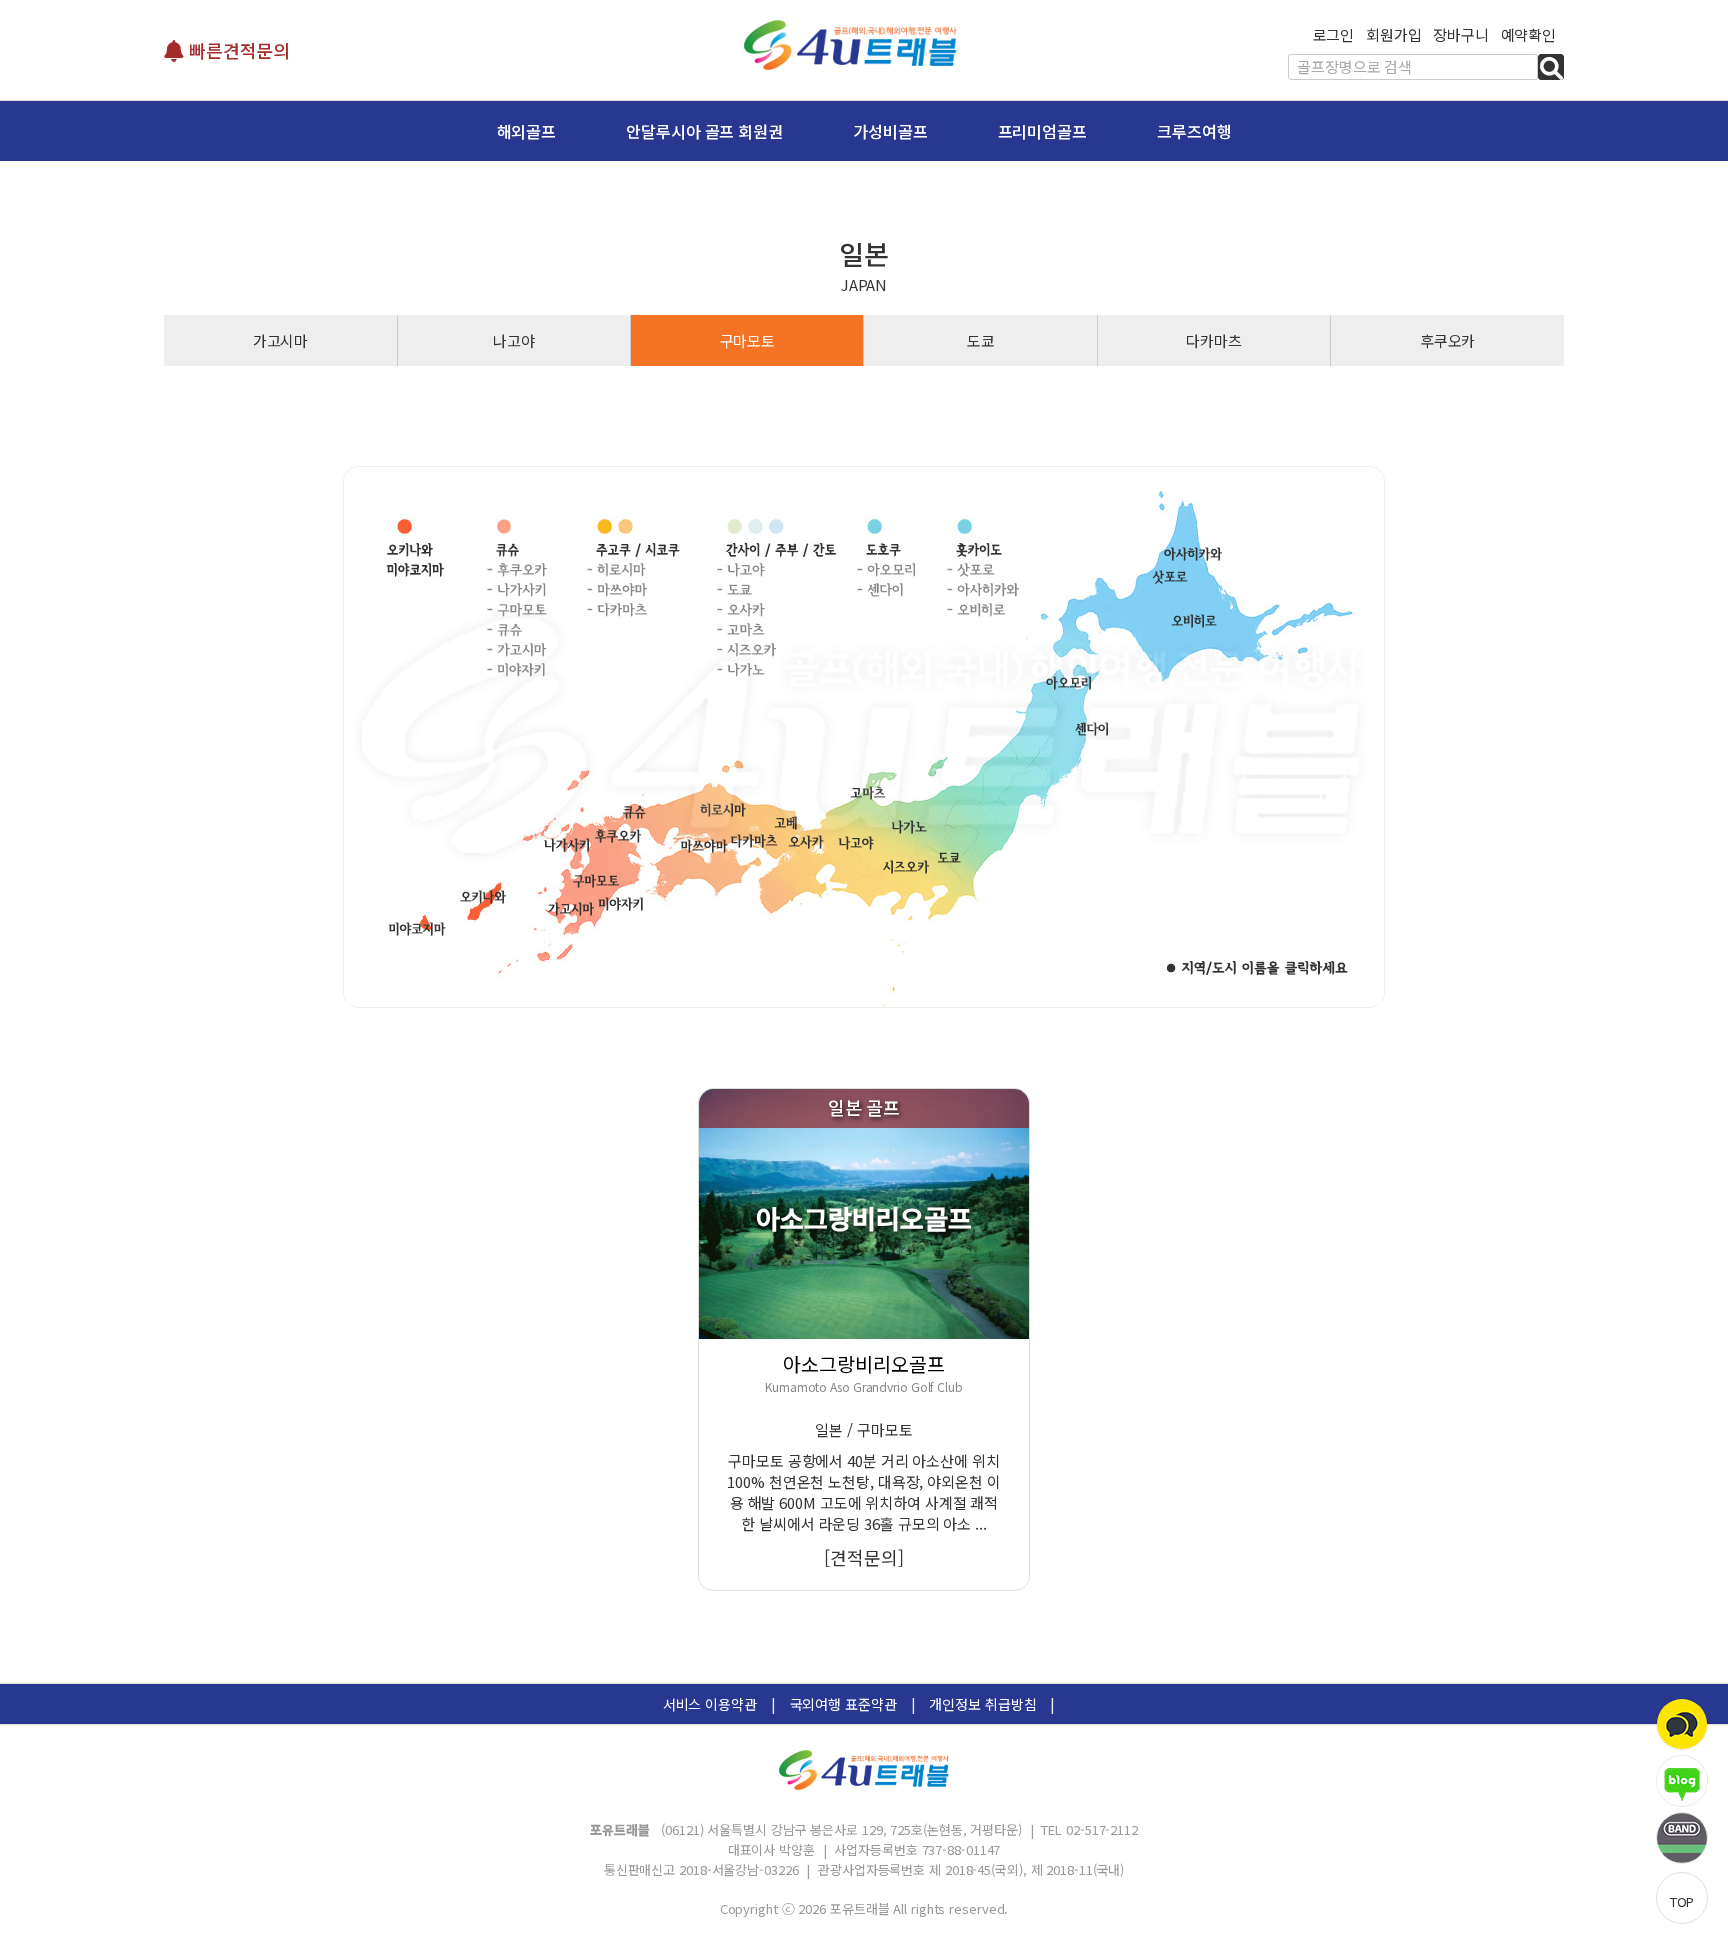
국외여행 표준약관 (843, 1704)
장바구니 (1461, 34)
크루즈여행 (1194, 131)
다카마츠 (1214, 340)
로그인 (1334, 34)
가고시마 (281, 340)
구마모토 (748, 340)
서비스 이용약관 (710, 1704)
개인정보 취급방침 (982, 1704)
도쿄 (981, 340)
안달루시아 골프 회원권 (704, 131)
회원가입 (1394, 34)
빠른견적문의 (237, 50)
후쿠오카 (1448, 340)
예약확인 (1529, 34)
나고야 (514, 340)
